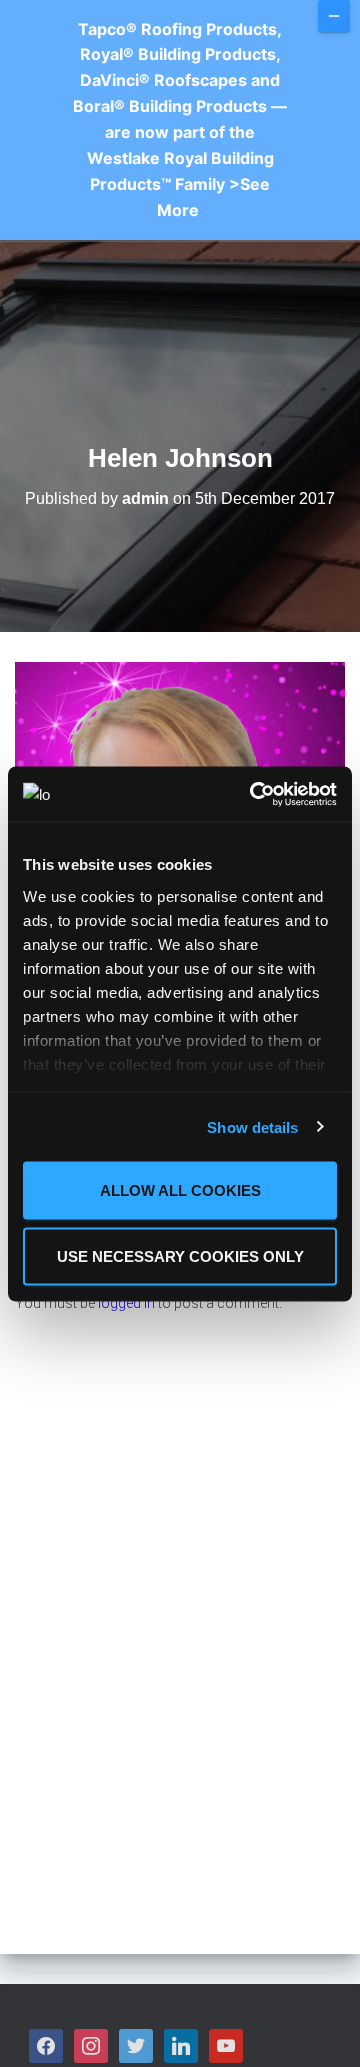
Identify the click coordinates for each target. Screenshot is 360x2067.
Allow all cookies (180, 1190)
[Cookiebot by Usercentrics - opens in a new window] (254, 794)
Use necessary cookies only (180, 1255)
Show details (252, 1126)
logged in (126, 1303)
